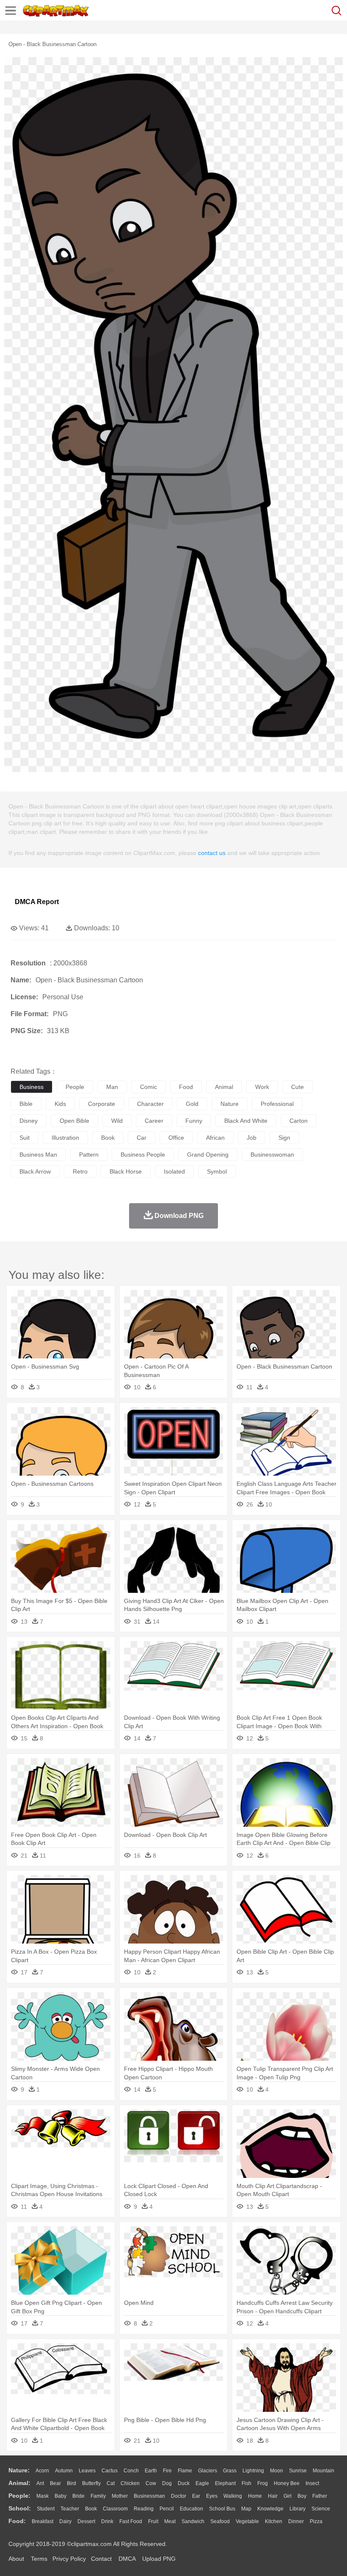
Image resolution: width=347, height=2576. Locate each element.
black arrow (35, 1171)
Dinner (296, 2521)
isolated (174, 1171)
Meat (170, 2521)
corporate (102, 1104)
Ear (196, 2496)
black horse (126, 1171)
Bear (55, 2483)
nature (230, 1104)
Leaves (87, 2471)
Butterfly (91, 2483)
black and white (246, 1121)
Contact (101, 2559)
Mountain (324, 2471)
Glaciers (208, 2471)
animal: (19, 2483)
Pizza (316, 2521)
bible (26, 1104)
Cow (151, 2483)
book (108, 1138)
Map (246, 2509)
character (150, 1104)
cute (297, 1087)
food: (17, 2521)
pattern (89, 1155)
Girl (288, 2496)
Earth (151, 2471)
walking (233, 2496)
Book (91, 2509)
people (75, 1087)
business (32, 1087)
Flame (185, 2471)
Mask (43, 2496)
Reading (144, 2509)
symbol (217, 1171)
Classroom (115, 2509)
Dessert (86, 2521)
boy (302, 2496)
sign (284, 1138)
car (142, 1138)
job (252, 1138)
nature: (19, 2470)
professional (277, 1104)
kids (60, 1104)
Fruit (153, 2521)
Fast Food (131, 2521)
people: (19, 2496)
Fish (246, 2483)
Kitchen (274, 2521)
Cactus (110, 2471)
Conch (131, 2471)
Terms (39, 2559)
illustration (65, 1138)
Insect (312, 2483)
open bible (74, 1121)
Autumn (64, 2471)
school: (20, 2508)
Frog (263, 2483)
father (320, 2496)
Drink (107, 2521)
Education (191, 2509)
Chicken (130, 2483)
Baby (61, 2496)
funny (194, 1121)
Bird (72, 2483)
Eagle (202, 2483)
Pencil (167, 2509)
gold (192, 1104)
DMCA (127, 2559)
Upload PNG (159, 2559)
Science (321, 2509)
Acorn (42, 2471)
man (112, 1087)
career (154, 1121)
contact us (212, 853)
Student (46, 2509)
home (255, 2496)
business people (143, 1155)
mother (120, 2496)
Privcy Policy (69, 2559)
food (186, 1087)
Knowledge (270, 2509)
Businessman (149, 2496)
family (98, 2496)
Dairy (65, 2521)
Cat (111, 2483)
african (215, 1138)
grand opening (208, 1155)
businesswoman (272, 1155)
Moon (277, 2471)
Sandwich (193, 2521)
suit (25, 1138)
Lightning (253, 2471)
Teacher (70, 2509)
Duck (184, 2483)
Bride (78, 2496)
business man (38, 1155)
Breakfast (43, 2521)
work (262, 1087)
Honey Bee (287, 2483)
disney (29, 1121)
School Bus (222, 2509)
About (16, 2559)
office (176, 1138)
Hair (273, 2496)
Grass (230, 2471)
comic (149, 1087)
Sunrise (298, 2471)
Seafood (220, 2521)
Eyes (212, 2496)
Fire (167, 2471)
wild (117, 1121)
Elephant (225, 2483)
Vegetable (247, 2521)
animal (224, 1087)
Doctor (179, 2496)
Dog (167, 2483)
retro (80, 1171)
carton (299, 1121)
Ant (40, 2483)
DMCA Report (37, 902)
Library (297, 2509)
